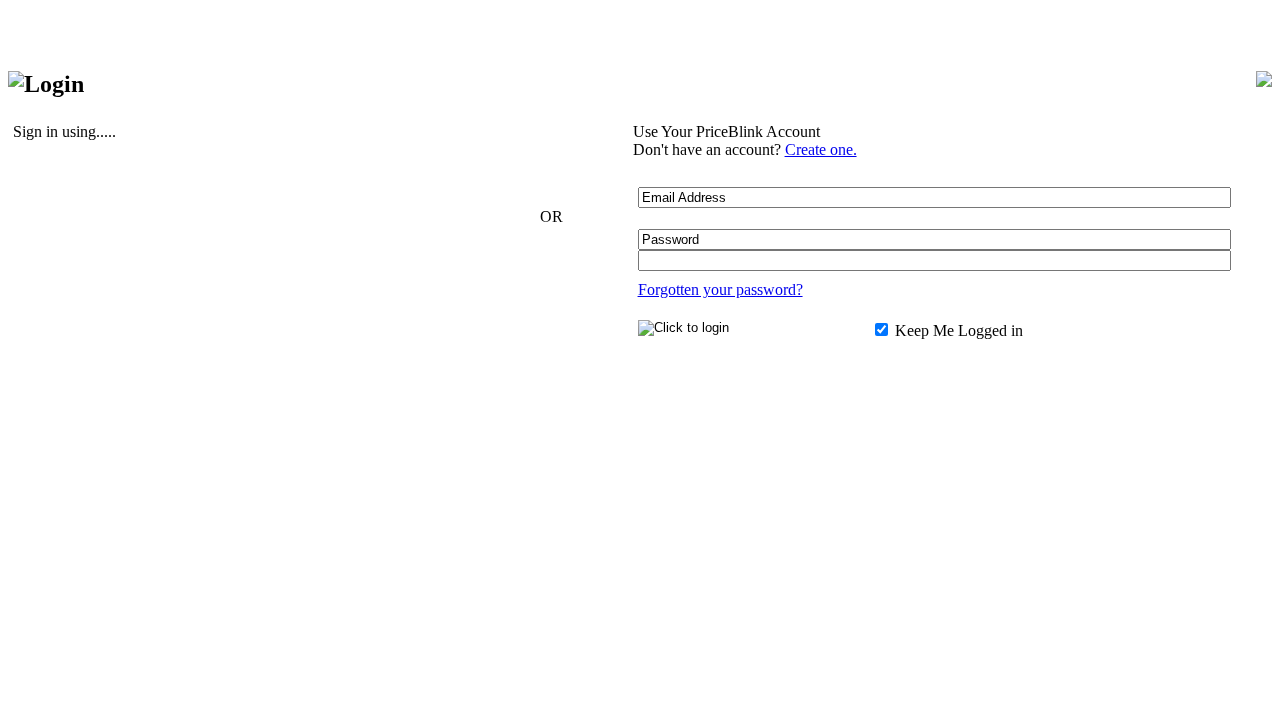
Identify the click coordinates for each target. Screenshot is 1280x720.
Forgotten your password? (720, 289)
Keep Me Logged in (957, 330)
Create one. (821, 149)
